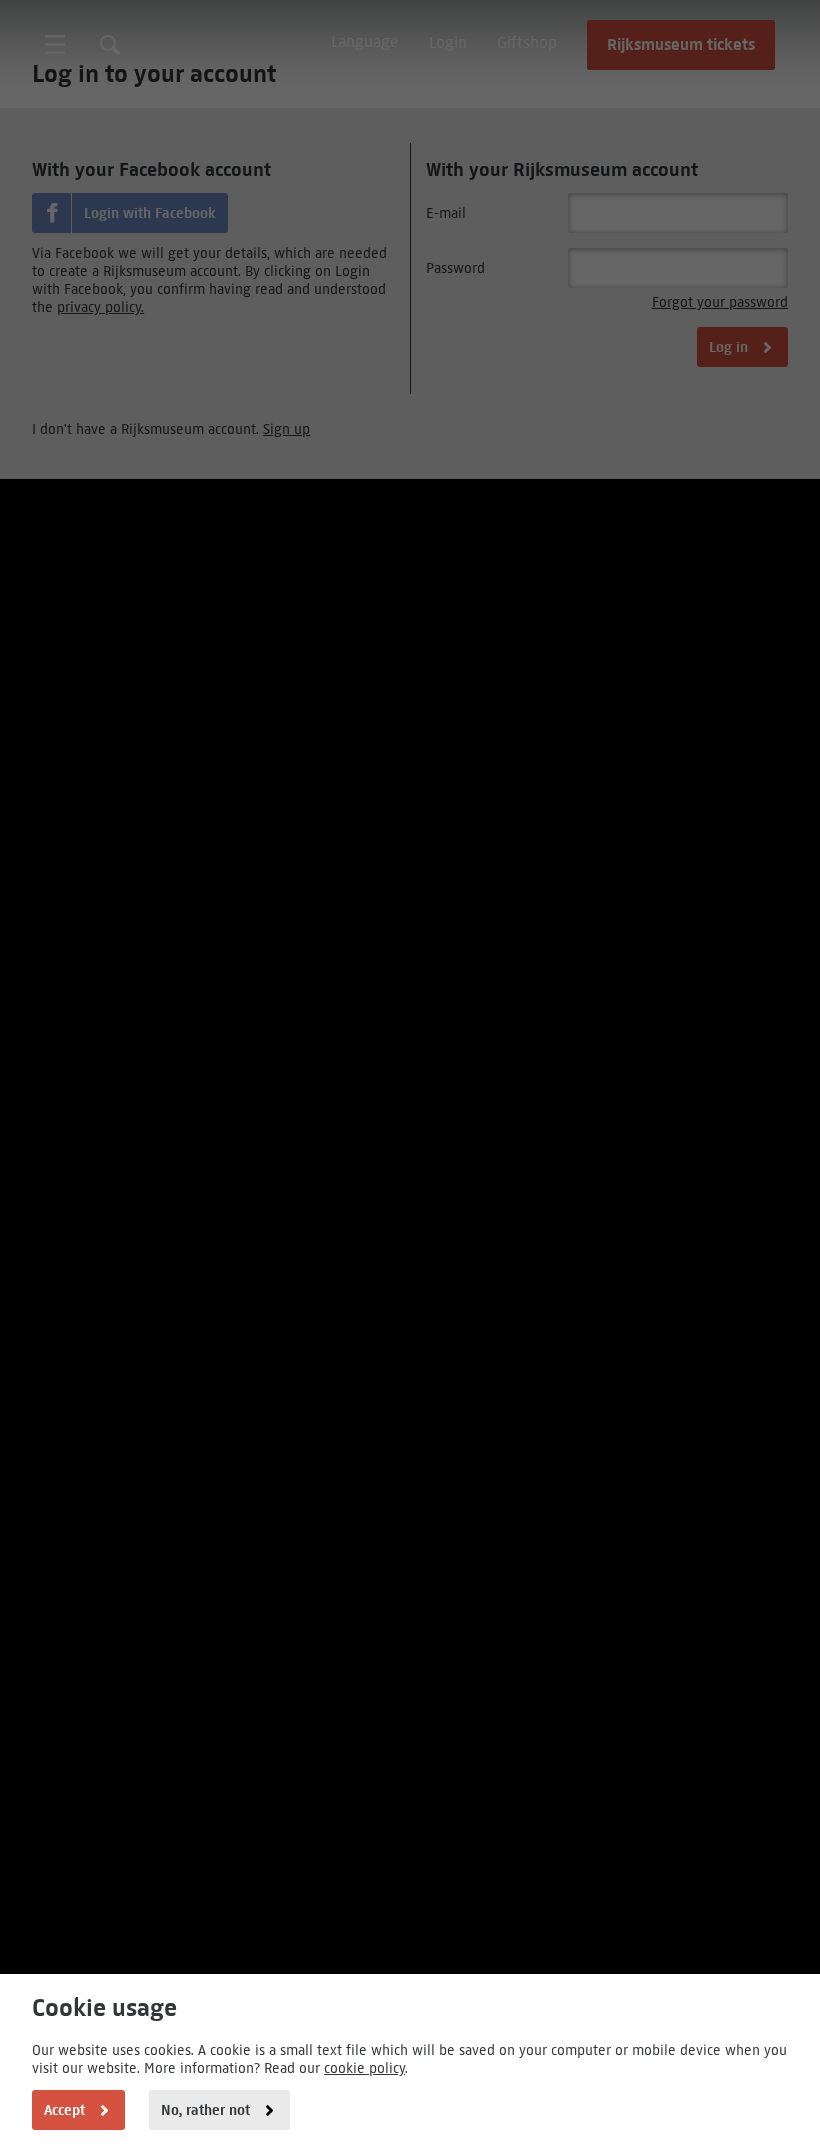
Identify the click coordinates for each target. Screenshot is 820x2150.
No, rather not (205, 2110)
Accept (64, 2110)
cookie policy (364, 2068)
